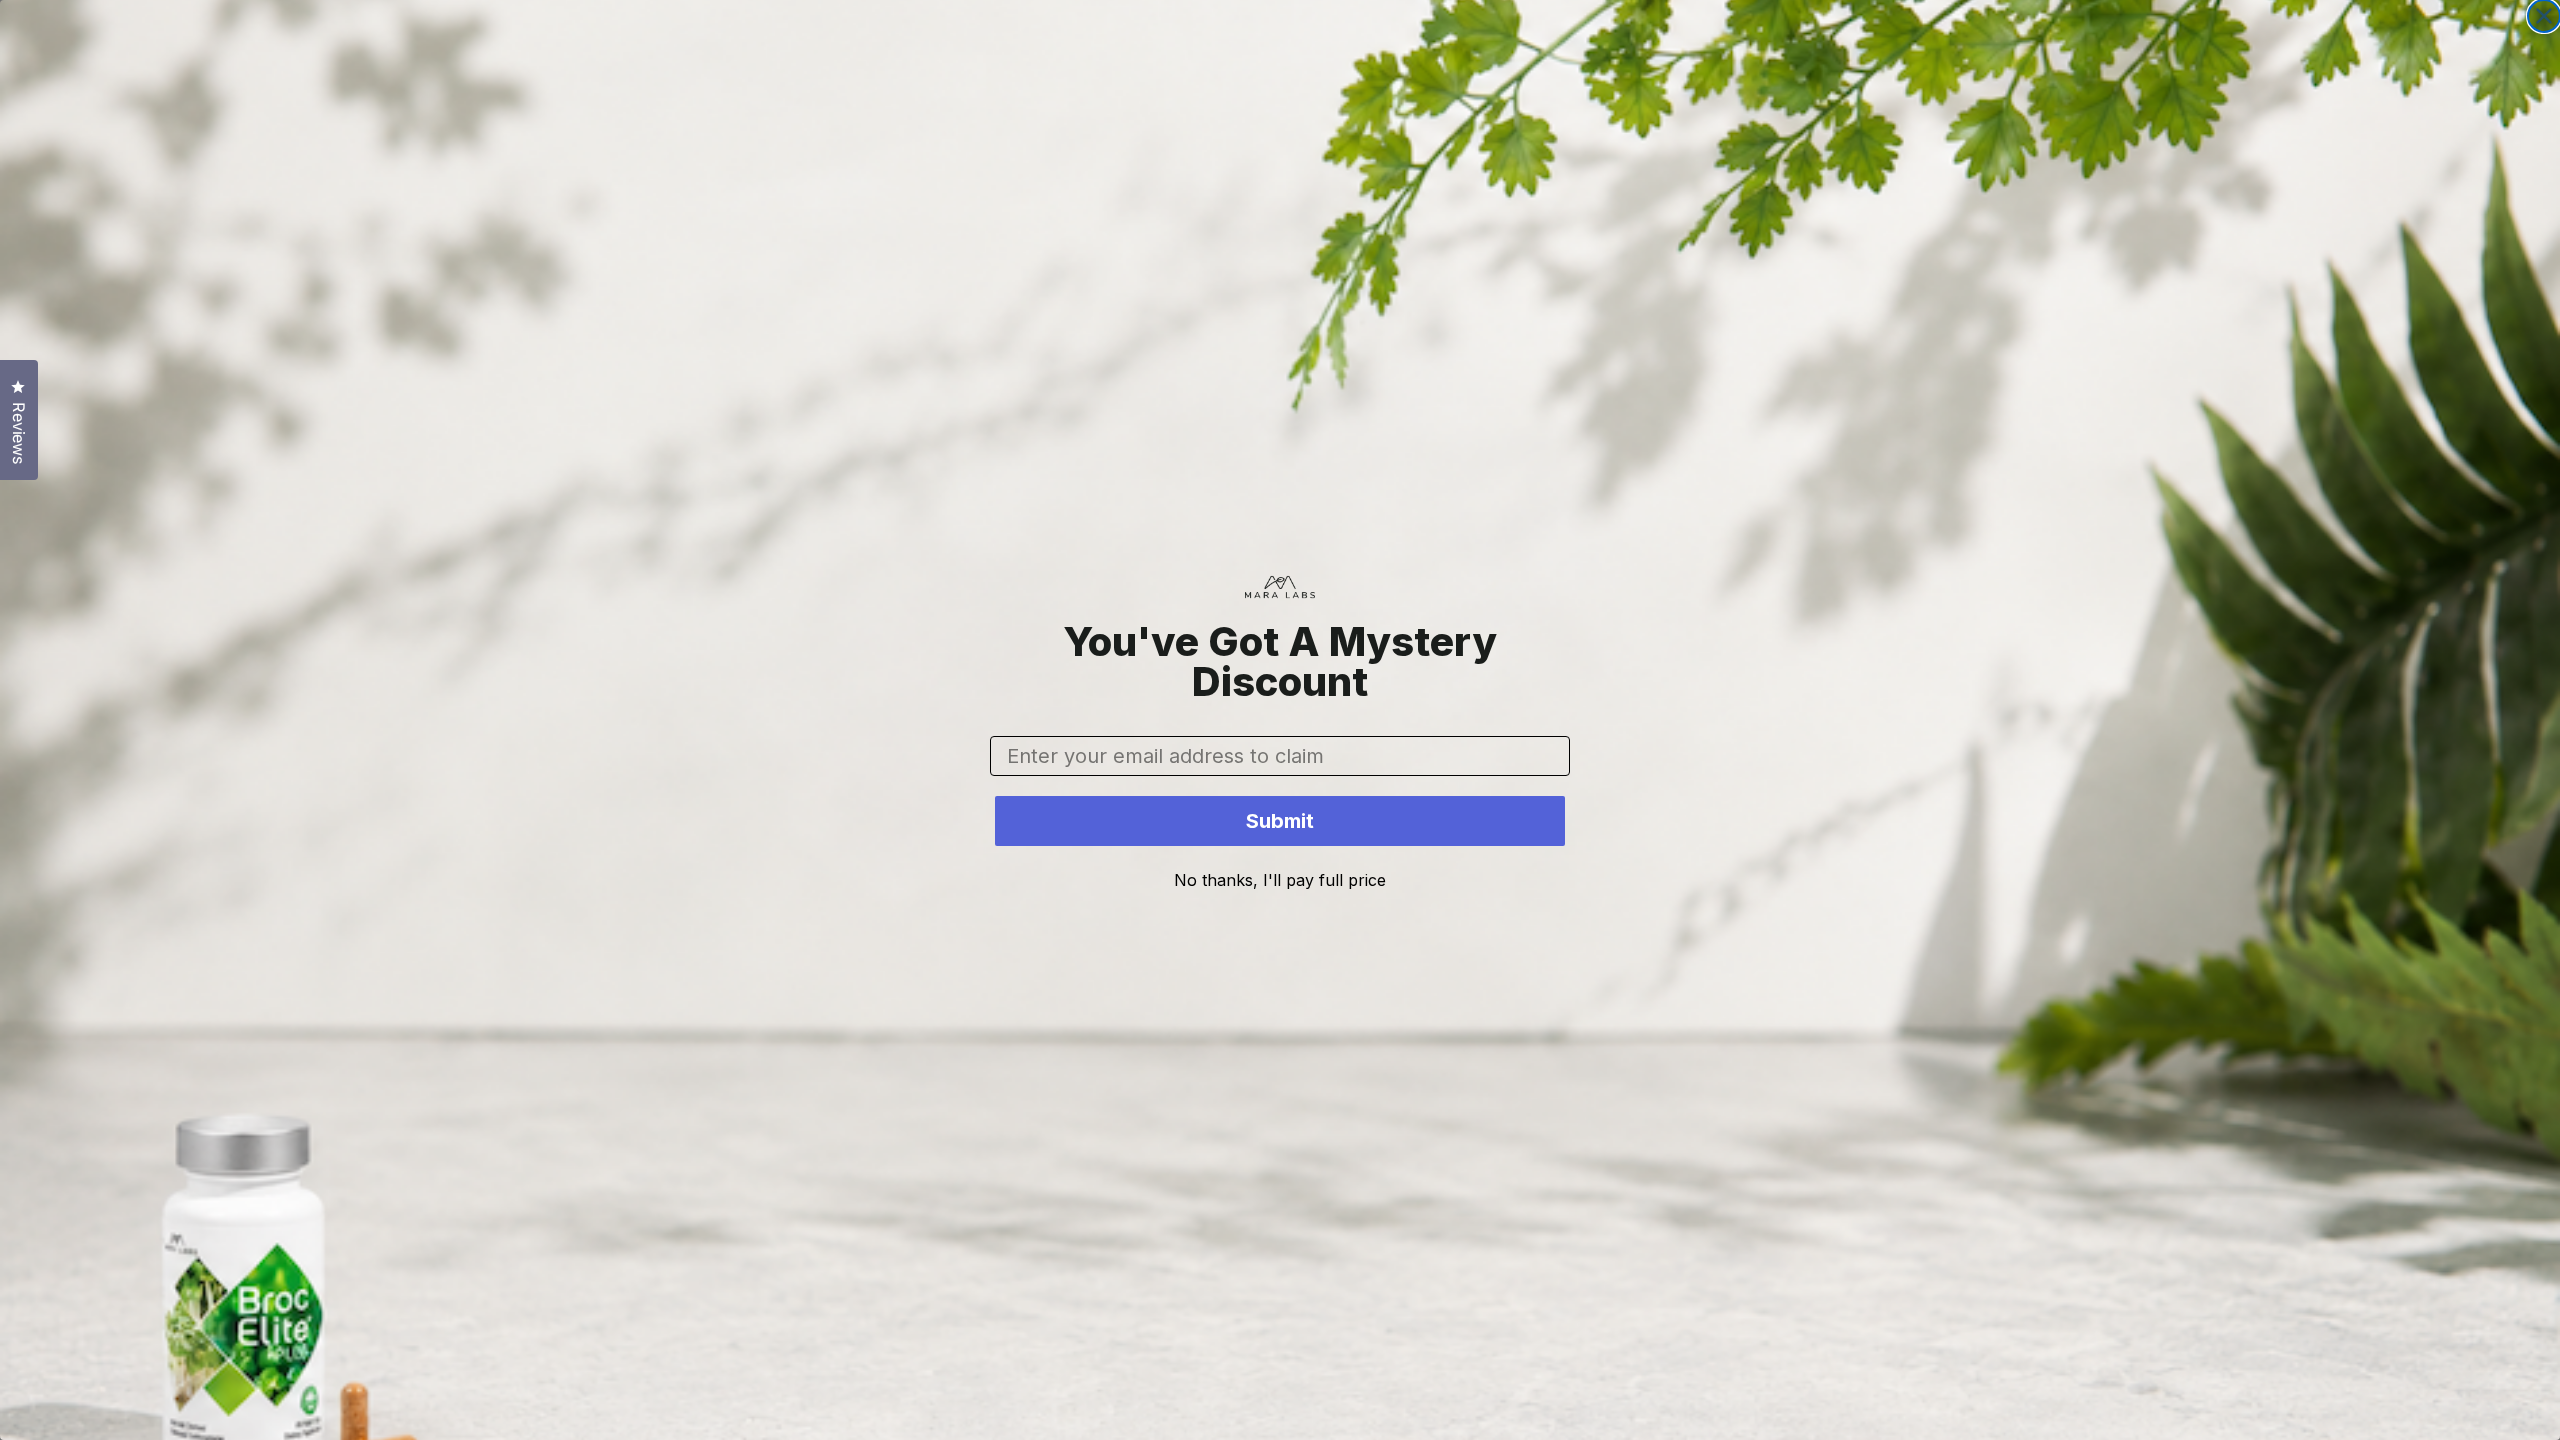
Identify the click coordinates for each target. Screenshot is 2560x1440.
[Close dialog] (2544, 16)
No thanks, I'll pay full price (1280, 880)
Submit (1280, 821)
